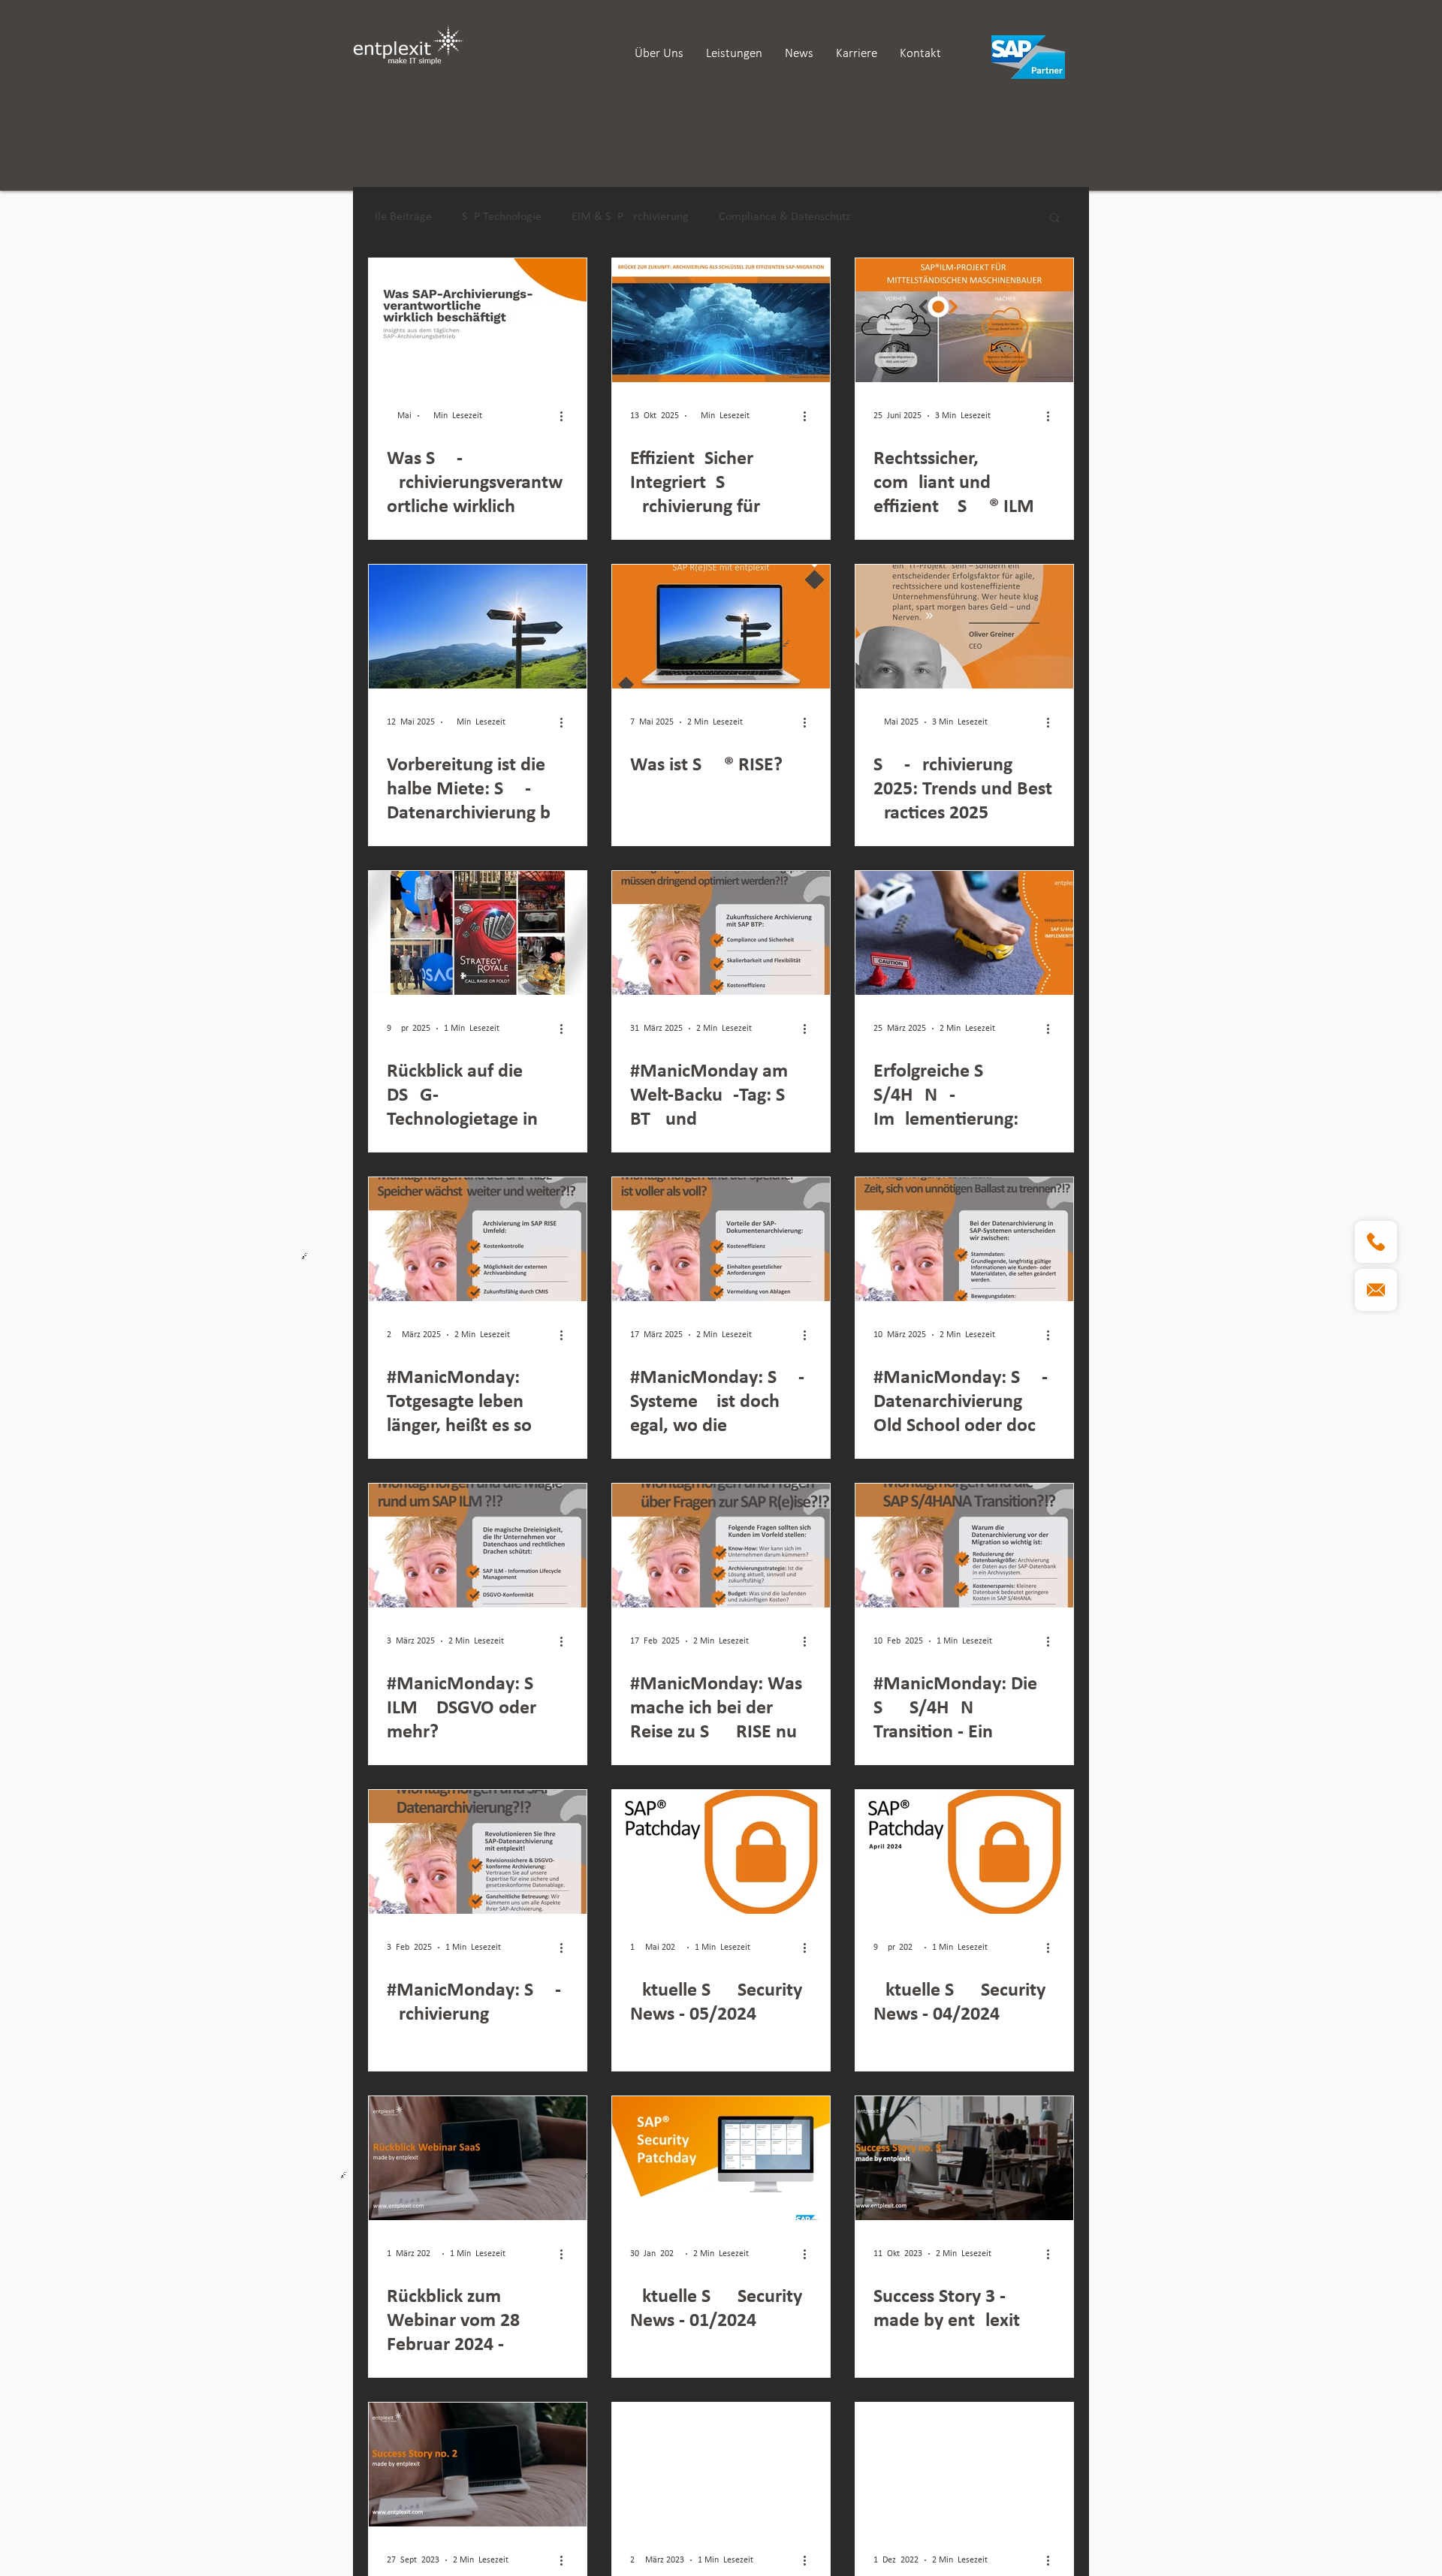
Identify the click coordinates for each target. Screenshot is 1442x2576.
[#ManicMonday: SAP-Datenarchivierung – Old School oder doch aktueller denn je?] (964, 1239)
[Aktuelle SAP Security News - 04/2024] (964, 1852)
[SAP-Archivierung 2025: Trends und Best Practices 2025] (964, 627)
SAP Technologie (502, 217)
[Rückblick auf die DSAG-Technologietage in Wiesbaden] (478, 933)
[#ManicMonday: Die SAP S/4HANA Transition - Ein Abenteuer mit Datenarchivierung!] (964, 1546)
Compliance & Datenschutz (784, 217)
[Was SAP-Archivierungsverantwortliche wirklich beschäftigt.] (478, 320)
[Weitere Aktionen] (566, 416)
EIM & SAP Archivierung (630, 217)
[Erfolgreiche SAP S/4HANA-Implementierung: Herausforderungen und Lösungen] (964, 933)
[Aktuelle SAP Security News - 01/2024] (721, 2158)
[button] (1055, 219)
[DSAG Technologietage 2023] (721, 2465)
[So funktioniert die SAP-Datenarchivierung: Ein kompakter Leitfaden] (964, 2465)
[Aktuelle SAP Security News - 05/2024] (721, 1852)
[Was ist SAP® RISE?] (721, 627)
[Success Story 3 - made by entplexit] (964, 2158)
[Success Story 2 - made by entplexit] (478, 2465)
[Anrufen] (1376, 1242)
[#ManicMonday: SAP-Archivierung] (478, 1852)
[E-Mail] (1376, 1290)
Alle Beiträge (400, 217)
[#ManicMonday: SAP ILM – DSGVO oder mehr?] (478, 1546)
